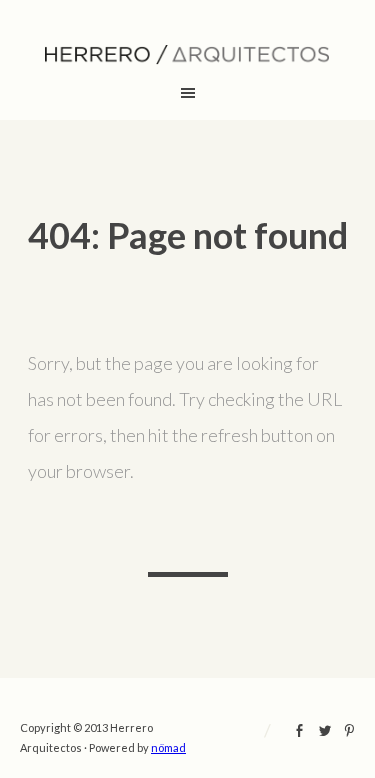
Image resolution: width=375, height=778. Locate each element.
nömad (168, 747)
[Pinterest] (349, 733)
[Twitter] (325, 733)
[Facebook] (300, 733)
